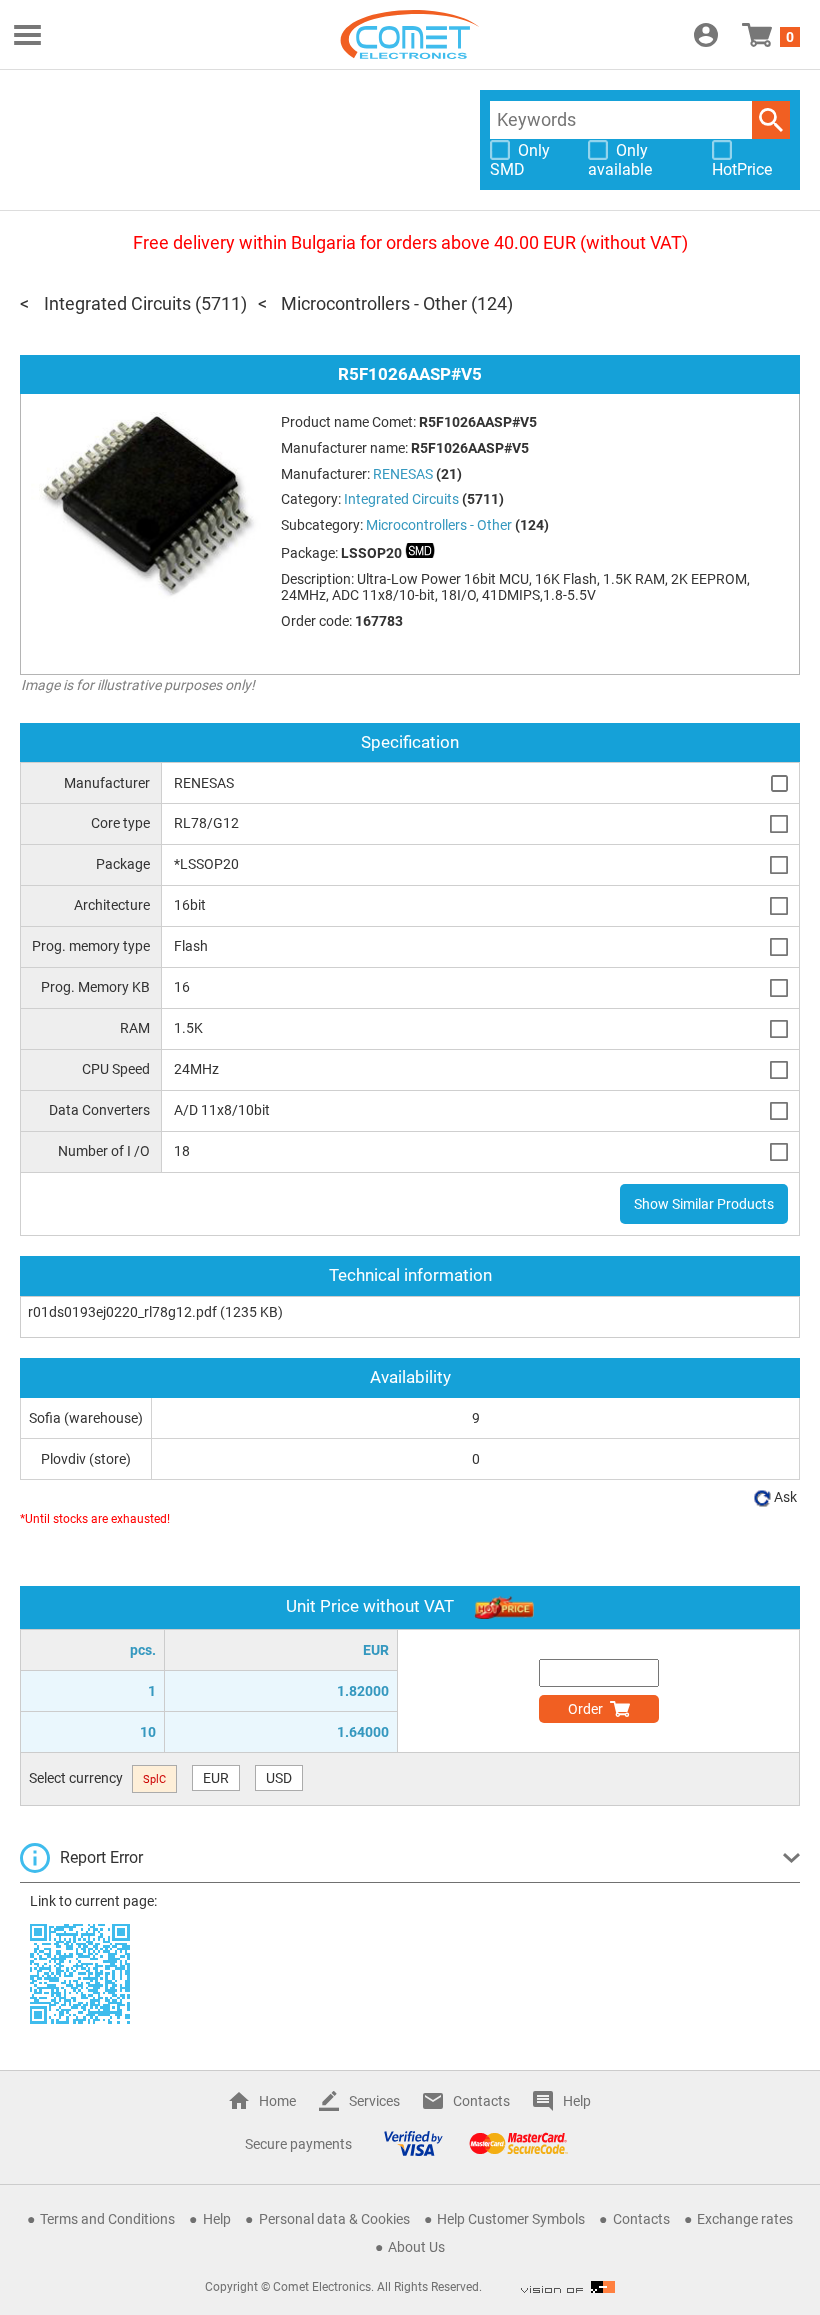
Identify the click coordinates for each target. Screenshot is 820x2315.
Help (577, 2101)
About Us (416, 2247)
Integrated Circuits (117, 303)
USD (279, 1778)
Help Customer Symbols (511, 2219)
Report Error (101, 1857)
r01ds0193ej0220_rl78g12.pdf (122, 1312)
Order (585, 1709)
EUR (216, 1778)
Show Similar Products (704, 1204)
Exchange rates (745, 2219)
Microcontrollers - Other (374, 303)
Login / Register (706, 35)
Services (374, 2101)
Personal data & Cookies (334, 2219)
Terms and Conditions (107, 2219)
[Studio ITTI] (568, 2287)
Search (771, 120)
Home (277, 2101)
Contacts (481, 2101)
